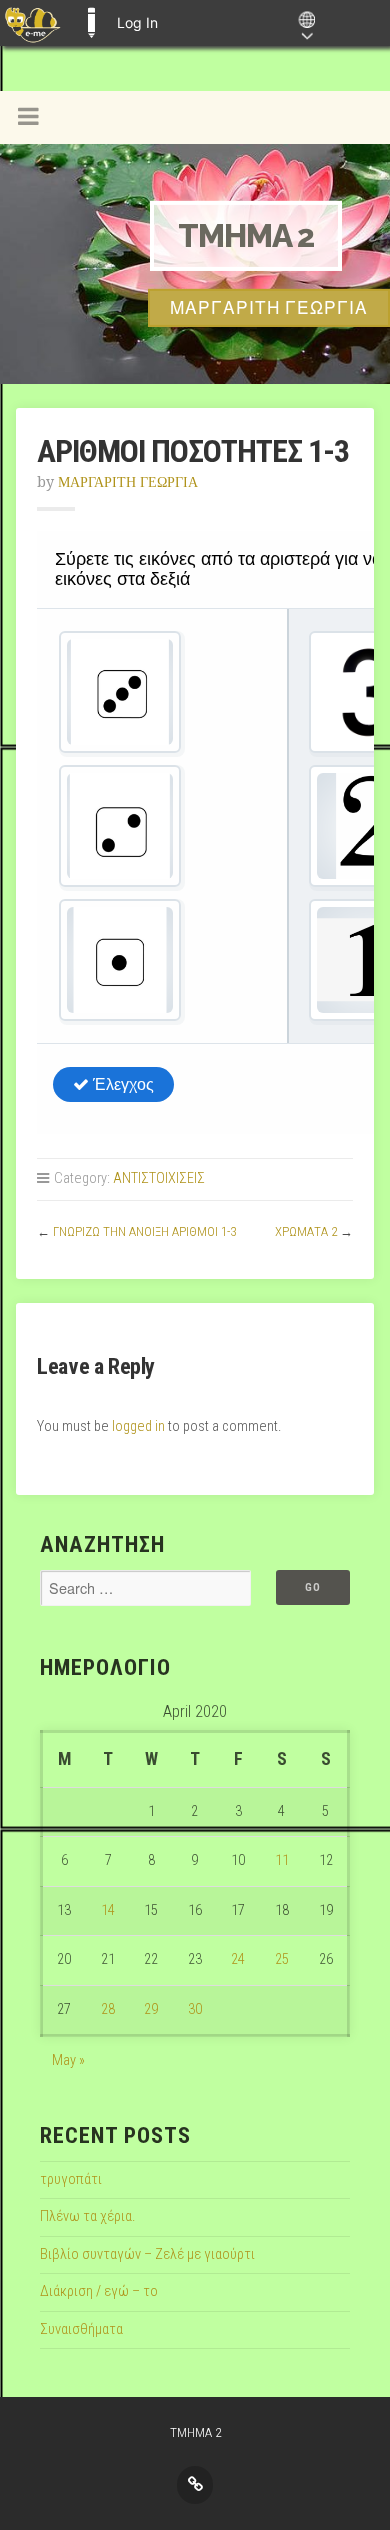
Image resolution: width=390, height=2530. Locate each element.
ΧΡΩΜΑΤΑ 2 (306, 1231)
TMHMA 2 (246, 235)
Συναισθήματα (81, 2329)
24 (238, 1959)
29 (151, 2009)
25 (282, 1959)
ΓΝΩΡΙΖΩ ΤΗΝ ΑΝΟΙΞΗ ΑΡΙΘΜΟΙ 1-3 (144, 1231)
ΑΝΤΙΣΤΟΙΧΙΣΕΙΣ (159, 1178)
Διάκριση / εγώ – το (99, 2291)
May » (68, 2060)
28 (108, 2009)
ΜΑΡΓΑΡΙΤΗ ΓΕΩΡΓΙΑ (128, 482)
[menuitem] (32, 23)
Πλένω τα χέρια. (87, 2216)
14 (108, 1910)
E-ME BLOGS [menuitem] (91, 23)
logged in (138, 1426)
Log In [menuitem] (137, 22)
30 (195, 2009)
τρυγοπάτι (71, 2179)
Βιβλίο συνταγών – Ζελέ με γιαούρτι (147, 2254)
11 (282, 1860)
